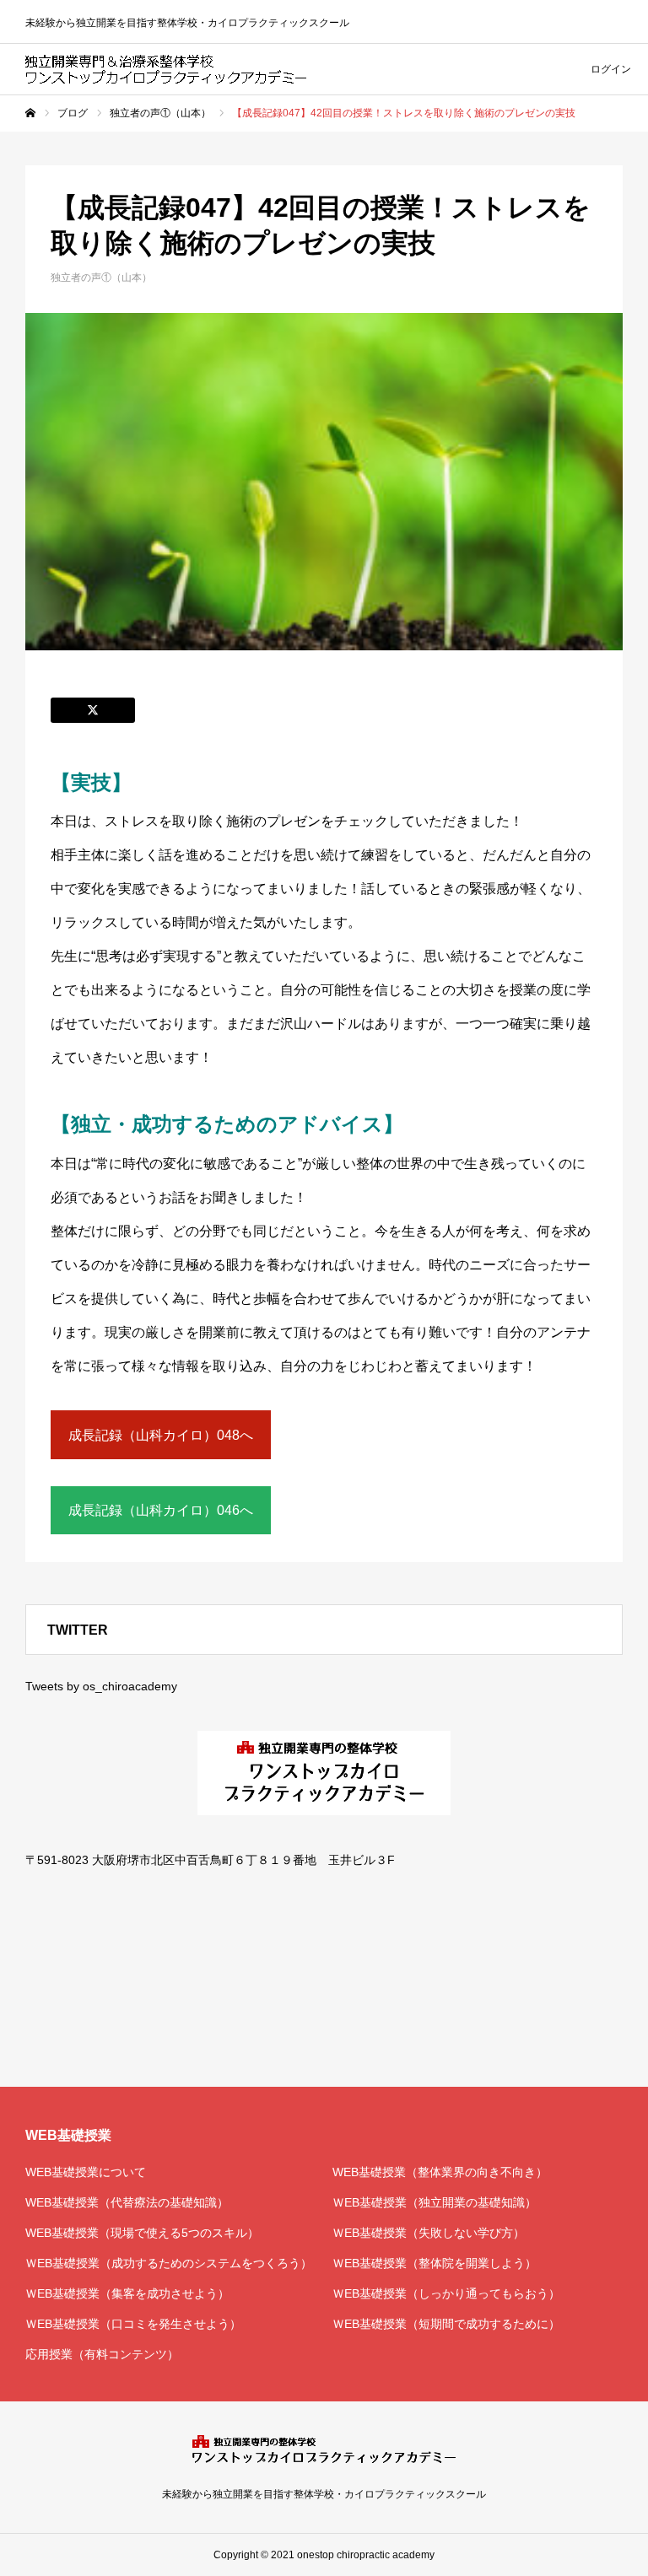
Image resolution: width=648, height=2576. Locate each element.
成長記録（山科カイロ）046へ (161, 1510)
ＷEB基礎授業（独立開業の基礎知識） (435, 2202)
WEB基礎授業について (86, 2172)
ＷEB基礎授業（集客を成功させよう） (127, 2293)
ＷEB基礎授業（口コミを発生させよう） (133, 2324)
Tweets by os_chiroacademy (101, 1686)
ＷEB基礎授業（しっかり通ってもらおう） (446, 2293)
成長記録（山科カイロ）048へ (161, 1435)
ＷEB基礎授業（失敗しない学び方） (429, 2233)
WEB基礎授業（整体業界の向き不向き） (440, 2172)
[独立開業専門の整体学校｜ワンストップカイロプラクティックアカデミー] (166, 69)
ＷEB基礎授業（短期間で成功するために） (446, 2324)
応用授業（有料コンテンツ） (102, 2354)
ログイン (611, 69)
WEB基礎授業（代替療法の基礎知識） (127, 2202)
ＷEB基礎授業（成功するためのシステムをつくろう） (169, 2263)
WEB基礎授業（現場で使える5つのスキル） (142, 2233)
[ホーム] (30, 113)
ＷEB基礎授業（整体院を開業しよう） (435, 2263)
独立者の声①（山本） (101, 278)
